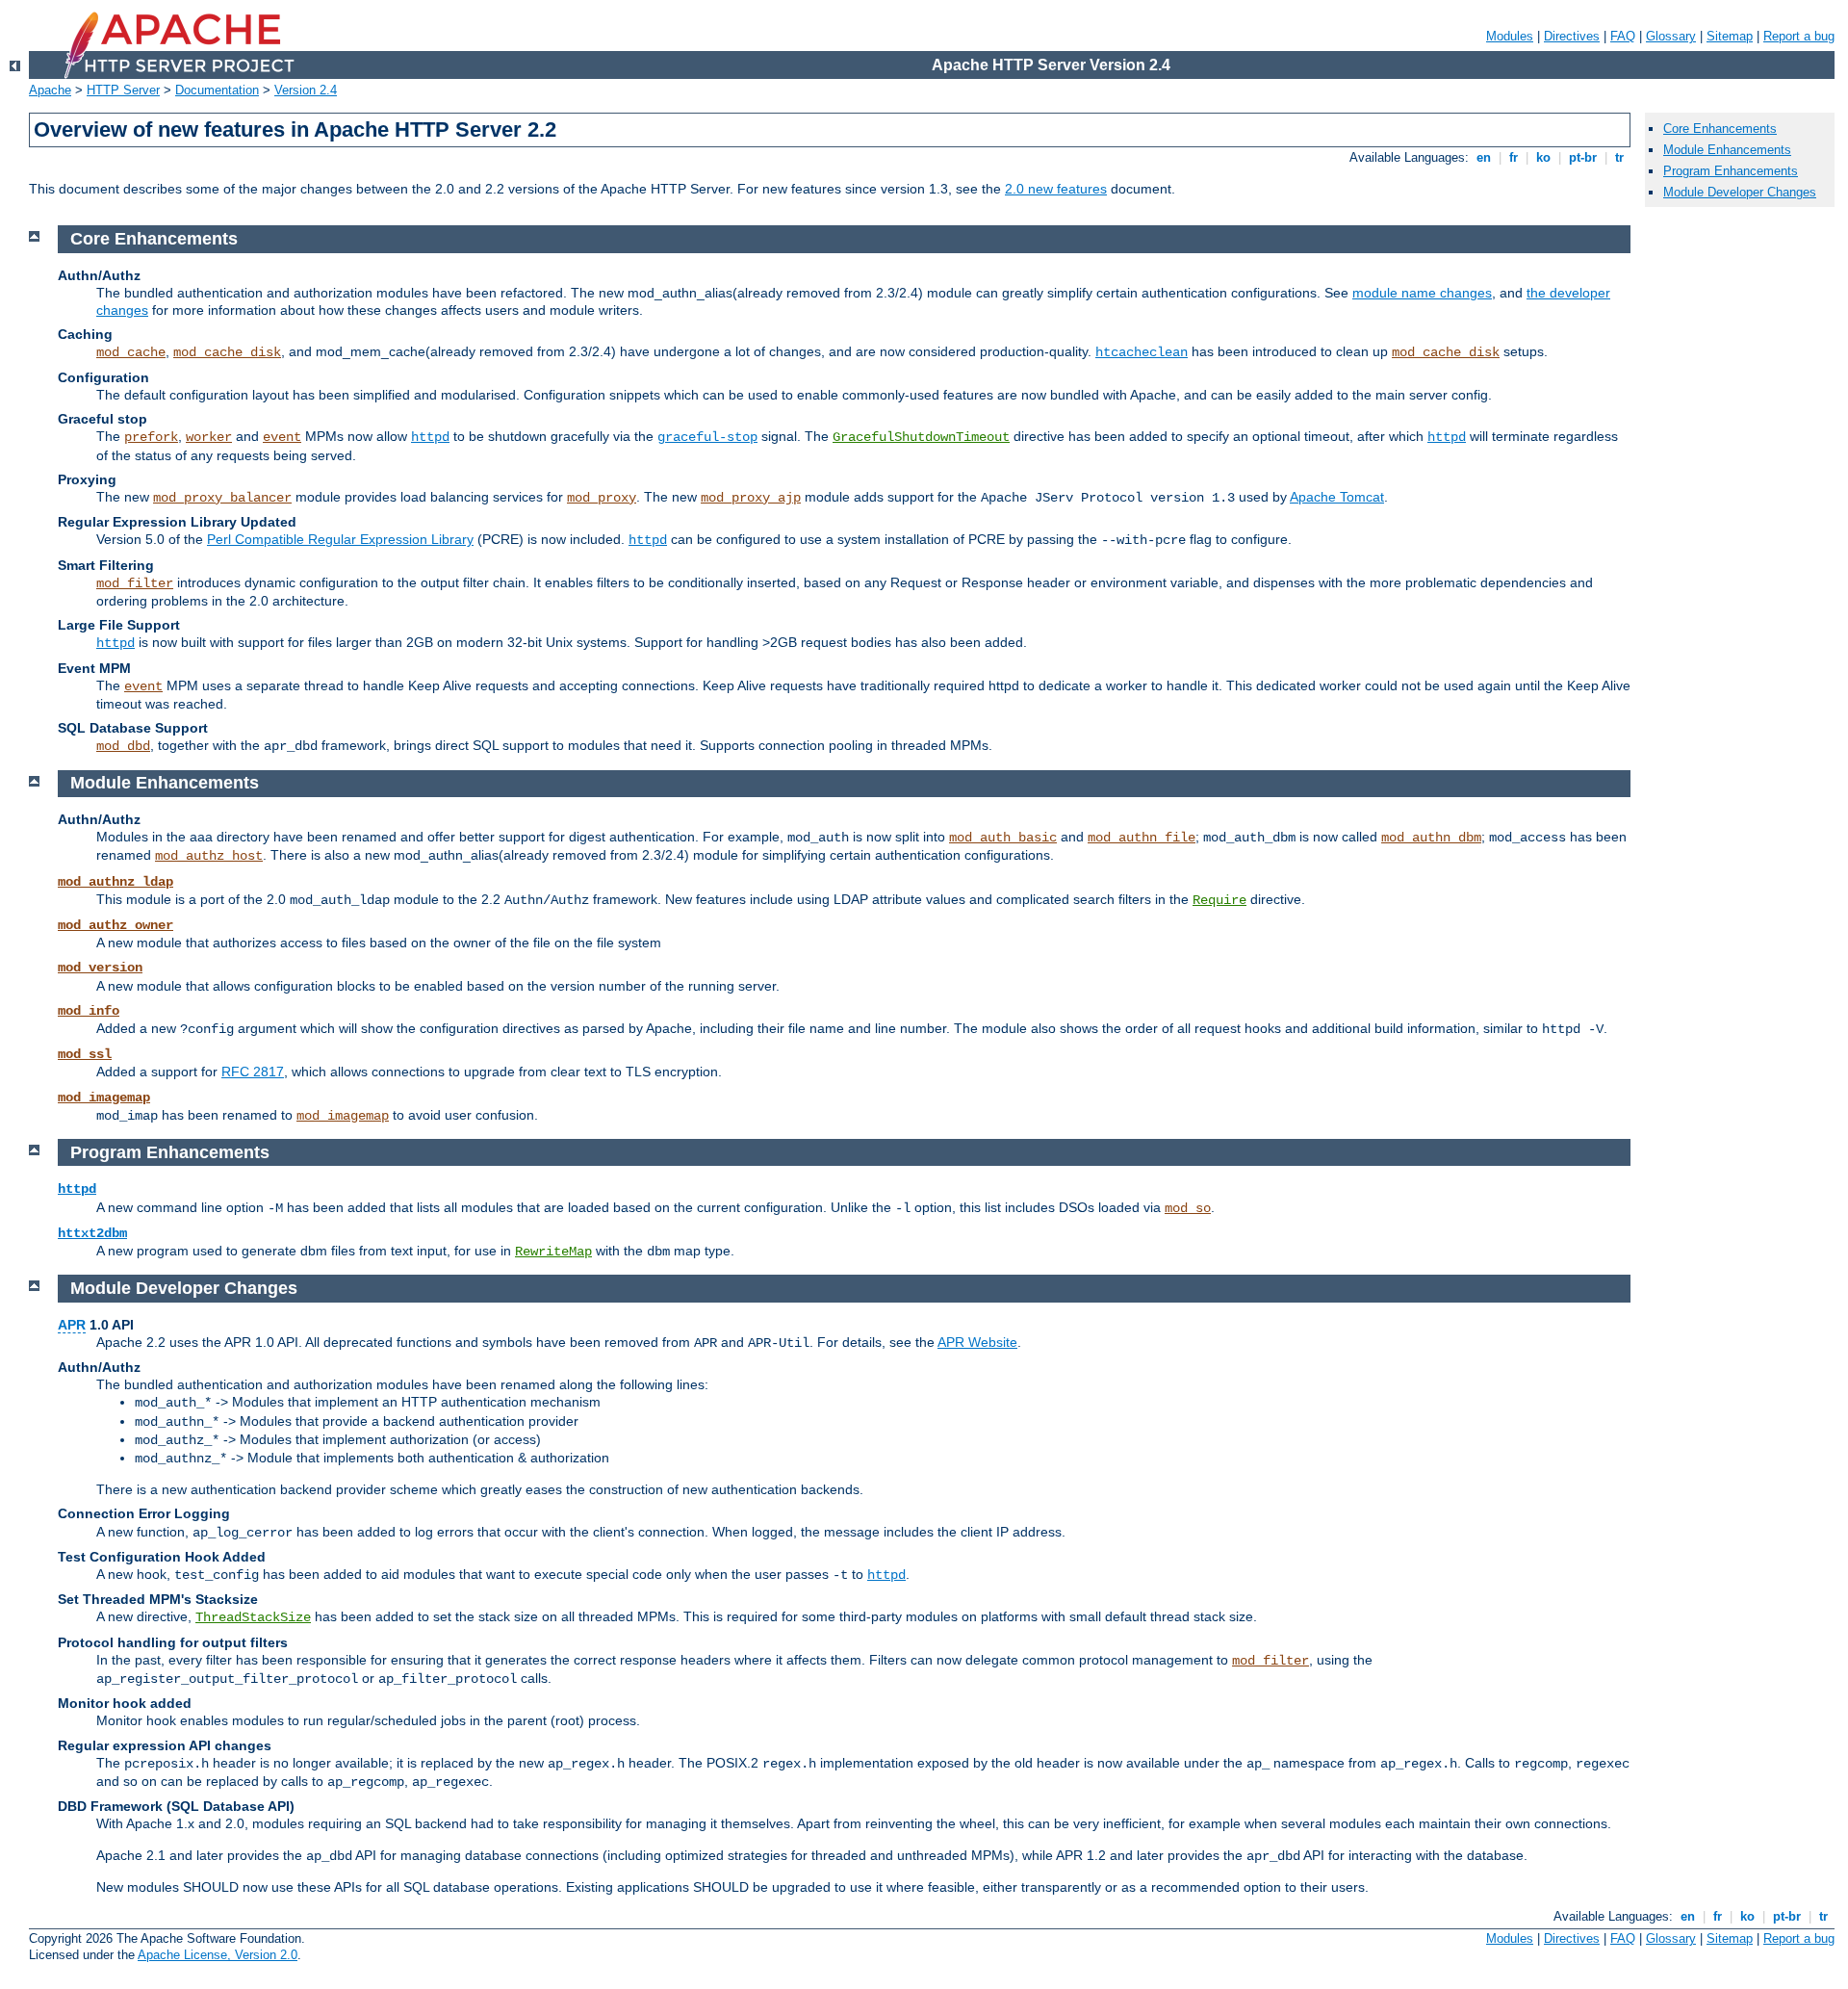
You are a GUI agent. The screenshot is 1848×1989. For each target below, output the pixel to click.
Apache (50, 90)
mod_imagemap (104, 1098)
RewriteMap (553, 1252)
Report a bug (1799, 36)
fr (1514, 157)
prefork (151, 437)
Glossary (1671, 36)
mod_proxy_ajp (751, 498)
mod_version (100, 968)
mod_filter (135, 583)
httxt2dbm (92, 1233)
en (1484, 157)
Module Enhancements (1727, 150)
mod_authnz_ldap (115, 882)
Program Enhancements (1731, 171)
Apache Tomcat (1337, 497)
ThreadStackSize (253, 1617)
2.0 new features (1056, 189)
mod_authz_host (209, 856)
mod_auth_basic (1003, 838)
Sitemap (1730, 36)
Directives (1572, 36)
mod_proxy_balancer (222, 498)
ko (1543, 157)
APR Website (977, 1342)
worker (209, 437)
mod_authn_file (1142, 838)
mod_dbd (123, 746)
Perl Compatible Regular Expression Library (340, 539)
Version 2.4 (306, 90)
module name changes (1422, 293)
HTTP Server (123, 90)
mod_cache (131, 352)
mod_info (89, 1011)
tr (1619, 157)
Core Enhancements (1720, 129)
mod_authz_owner (115, 925)
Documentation (217, 90)
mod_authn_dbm (1431, 838)
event (282, 437)
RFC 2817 (253, 1072)
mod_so (1188, 1208)
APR (72, 1325)
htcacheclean (1142, 352)
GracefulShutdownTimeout (921, 437)
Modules (1510, 36)
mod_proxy (602, 498)
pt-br (1583, 157)
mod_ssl (85, 1054)
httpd (430, 437)
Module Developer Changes (1740, 192)
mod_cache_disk (227, 352)
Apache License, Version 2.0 (218, 1955)
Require (1219, 900)
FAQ (1623, 36)
